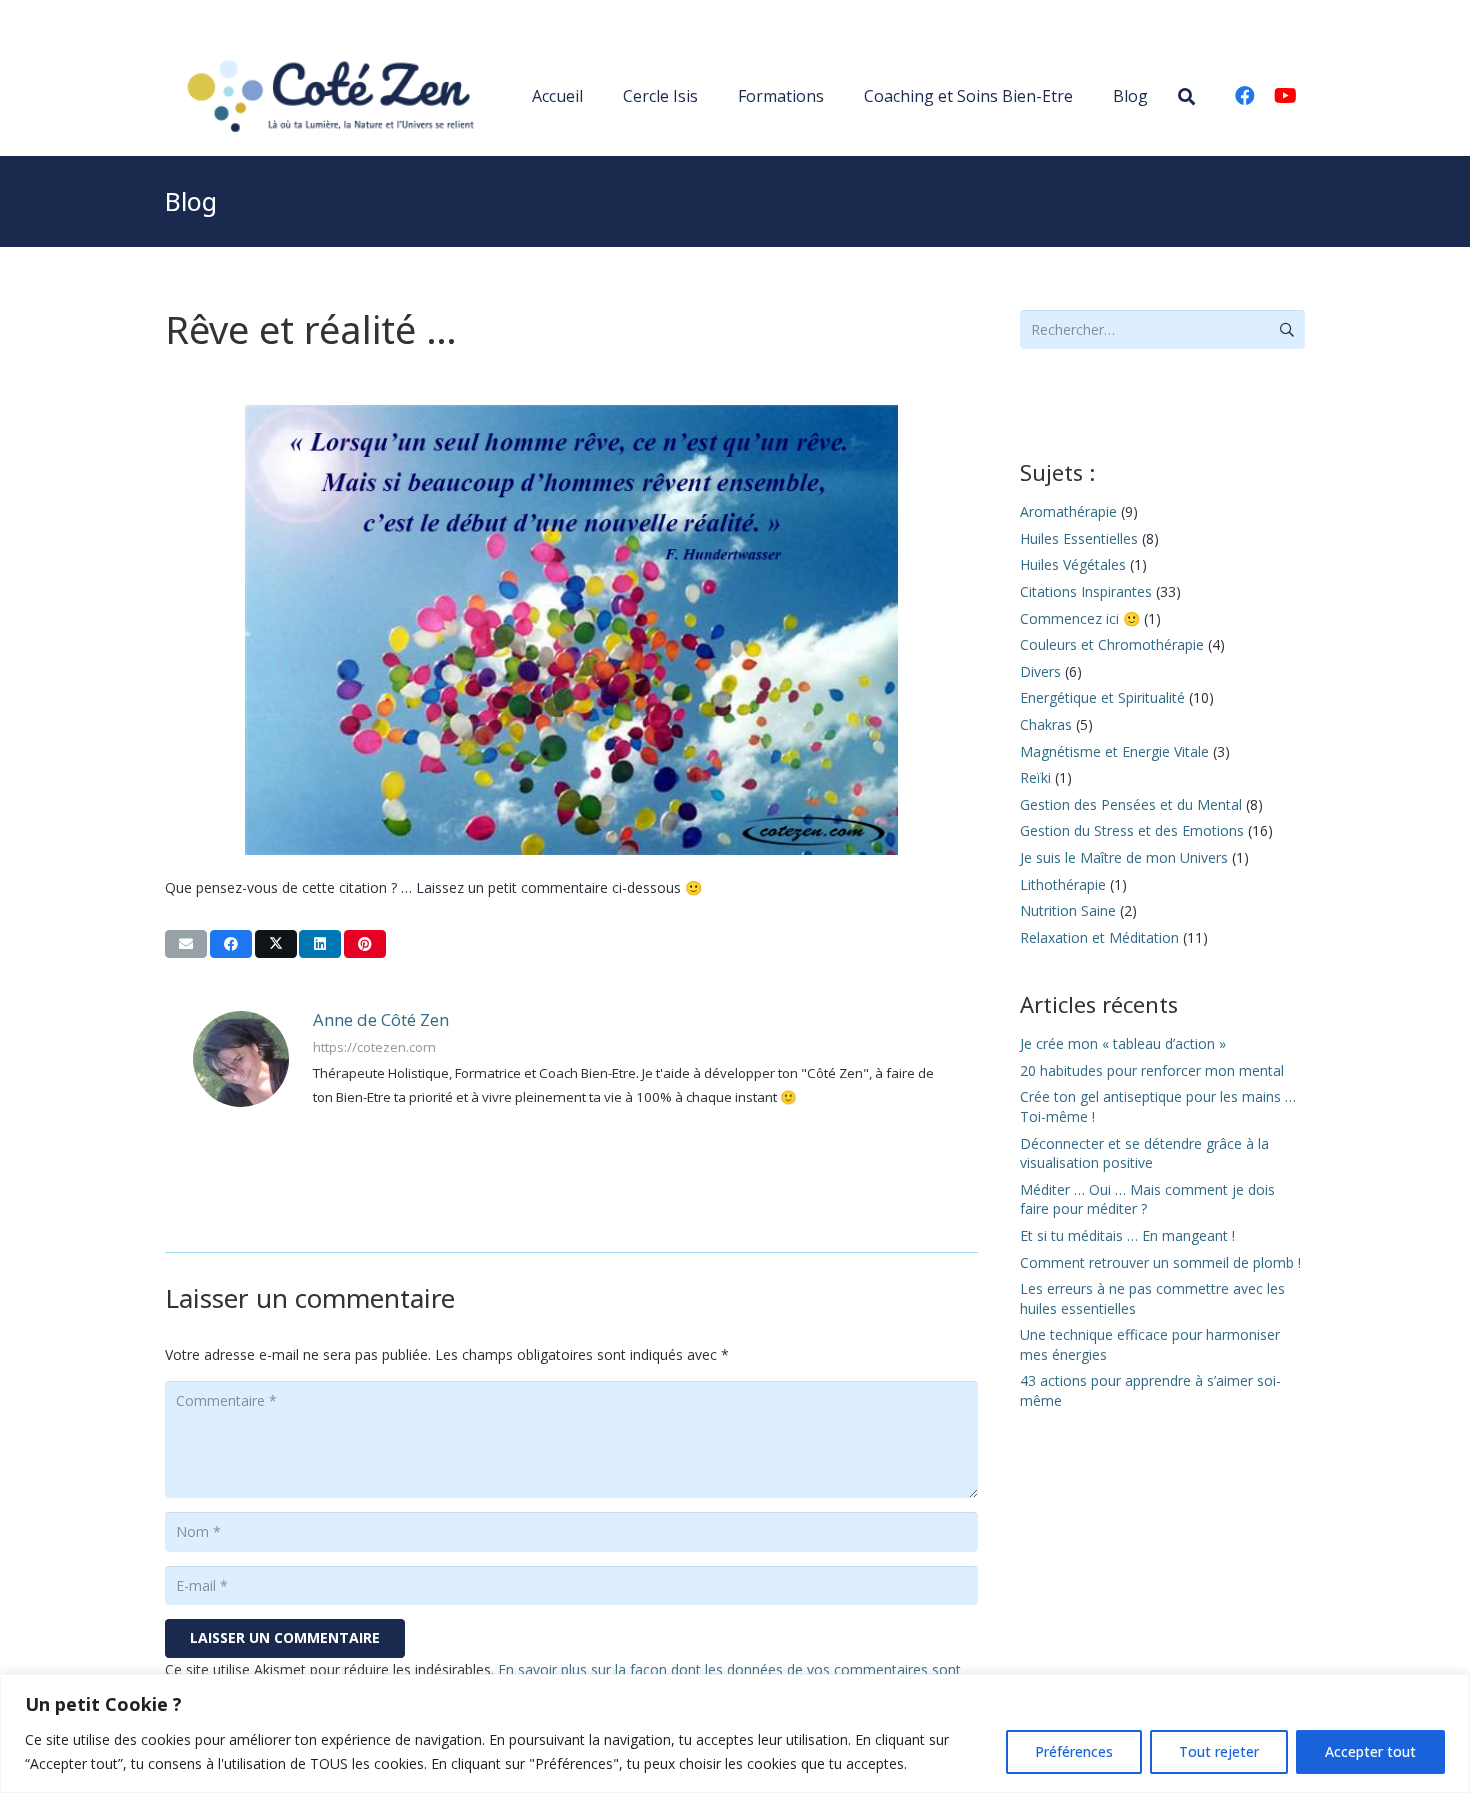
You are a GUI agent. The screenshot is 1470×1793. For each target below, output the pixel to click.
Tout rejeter (1219, 1751)
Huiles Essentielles (1079, 538)
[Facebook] (1245, 96)
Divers (1040, 671)
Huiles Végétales (1073, 564)
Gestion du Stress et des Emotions (1132, 830)
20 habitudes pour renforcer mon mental (1152, 1070)
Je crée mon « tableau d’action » (1123, 1043)
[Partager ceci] (231, 944)
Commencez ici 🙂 (1080, 618)
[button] (1186, 96)
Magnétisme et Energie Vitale (1114, 751)
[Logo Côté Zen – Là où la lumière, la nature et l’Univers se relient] (327, 96)
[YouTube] (1285, 96)
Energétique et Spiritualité (1102, 697)
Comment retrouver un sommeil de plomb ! (1160, 1262)
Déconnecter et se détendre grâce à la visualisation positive (1144, 1153)
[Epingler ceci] (365, 944)
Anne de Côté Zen (381, 1019)
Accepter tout (1370, 1751)
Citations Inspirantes (1086, 591)
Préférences (1074, 1751)
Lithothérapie (1063, 884)
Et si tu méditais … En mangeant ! (1127, 1235)
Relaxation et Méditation (1099, 937)
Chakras (1046, 724)
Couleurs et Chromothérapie (1112, 644)
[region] (735, 1733)
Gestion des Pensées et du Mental (1131, 804)
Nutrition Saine (1068, 910)
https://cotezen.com (374, 1047)
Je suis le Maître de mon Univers (1124, 857)
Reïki (1035, 777)
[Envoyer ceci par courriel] (186, 944)
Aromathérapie (1068, 511)
